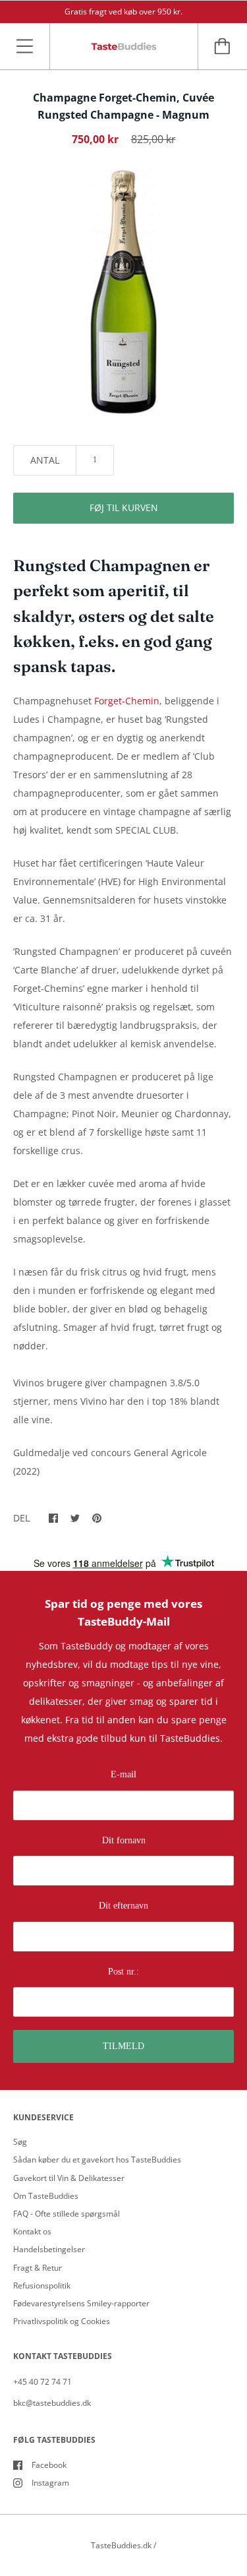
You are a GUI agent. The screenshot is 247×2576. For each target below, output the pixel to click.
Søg (20, 2142)
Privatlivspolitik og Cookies (62, 2321)
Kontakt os (32, 2231)
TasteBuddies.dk (121, 2545)
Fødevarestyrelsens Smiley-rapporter (81, 2303)
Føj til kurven (124, 507)
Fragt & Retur (38, 2268)
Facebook (49, 2465)
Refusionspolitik (42, 2285)
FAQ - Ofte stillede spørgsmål (67, 2214)
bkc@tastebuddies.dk (52, 2403)
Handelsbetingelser (49, 2249)
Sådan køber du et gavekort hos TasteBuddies (97, 2160)
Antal (45, 460)
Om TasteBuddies (46, 2196)
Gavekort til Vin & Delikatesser (69, 2178)
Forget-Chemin (127, 701)
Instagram (50, 2483)
